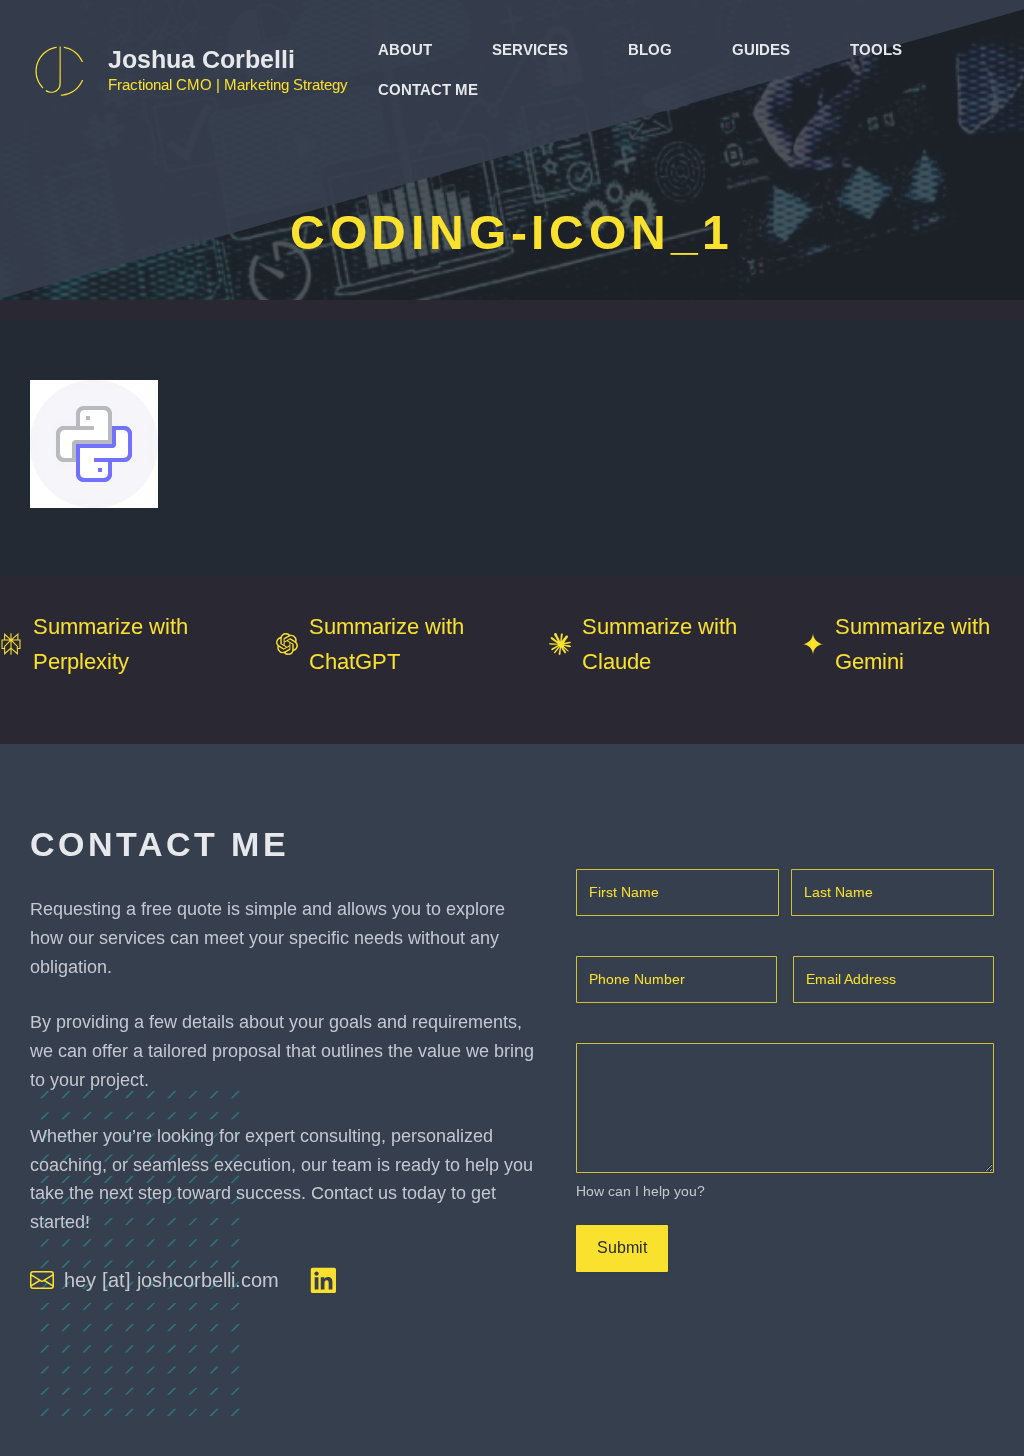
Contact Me (428, 89)
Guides (761, 49)
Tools (876, 49)
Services (530, 49)
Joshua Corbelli (201, 59)
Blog (650, 49)
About (405, 49)
